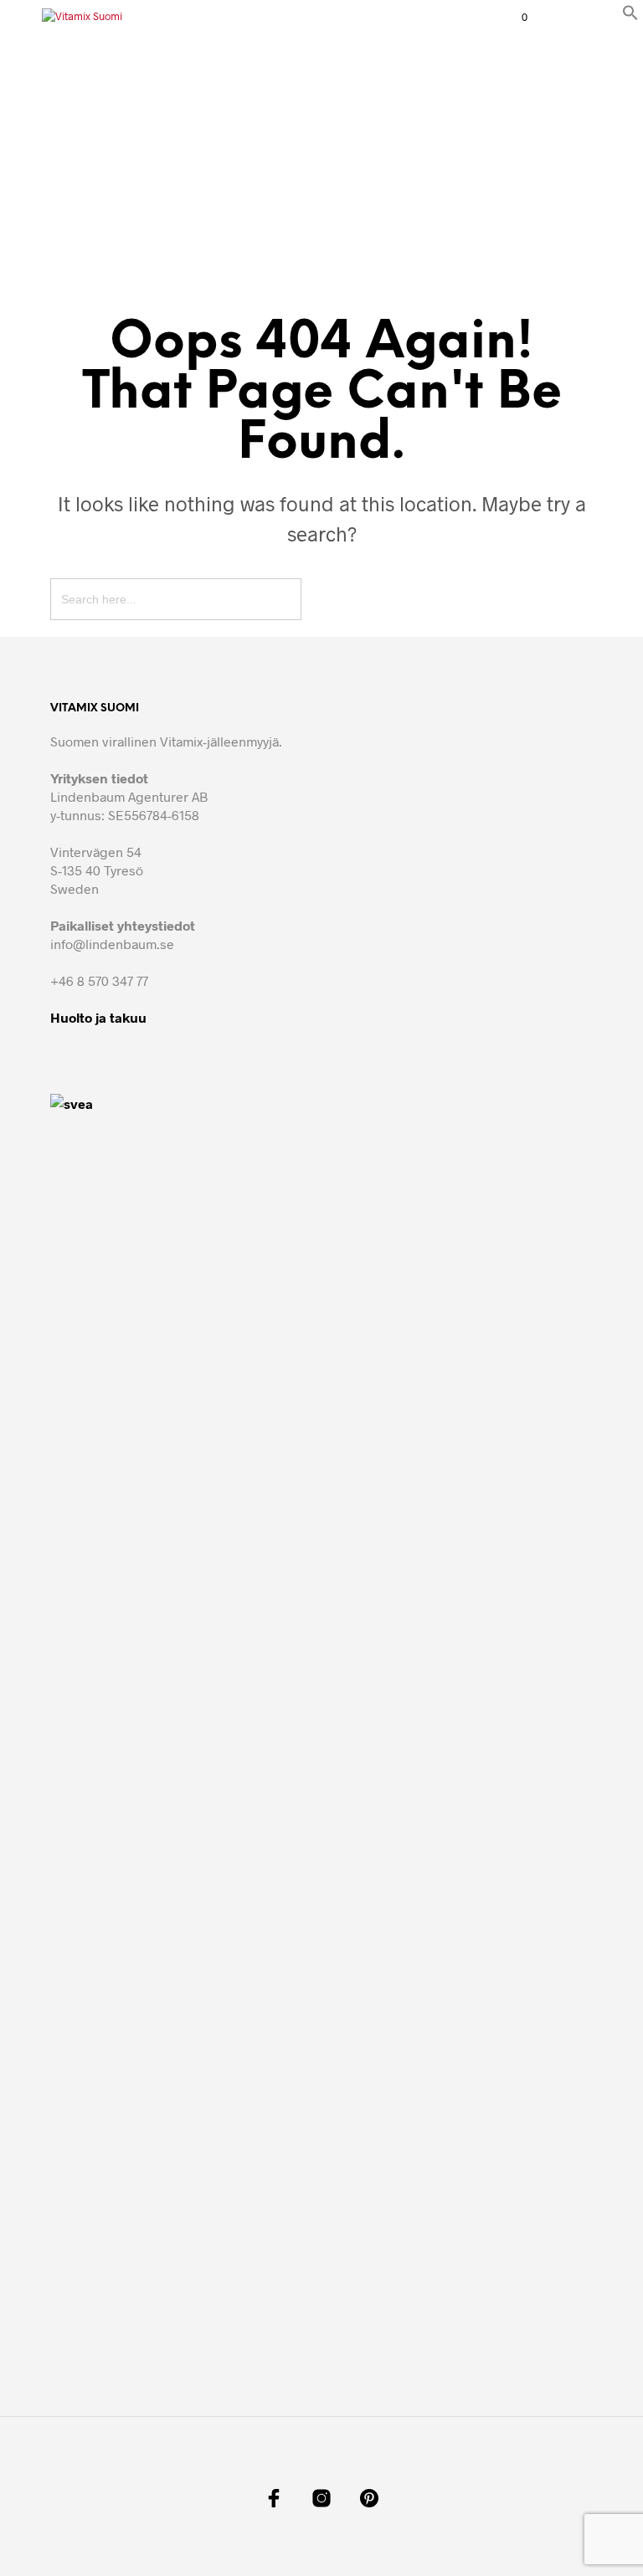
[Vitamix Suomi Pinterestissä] (369, 2498)
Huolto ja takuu (98, 1017)
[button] (630, 15)
